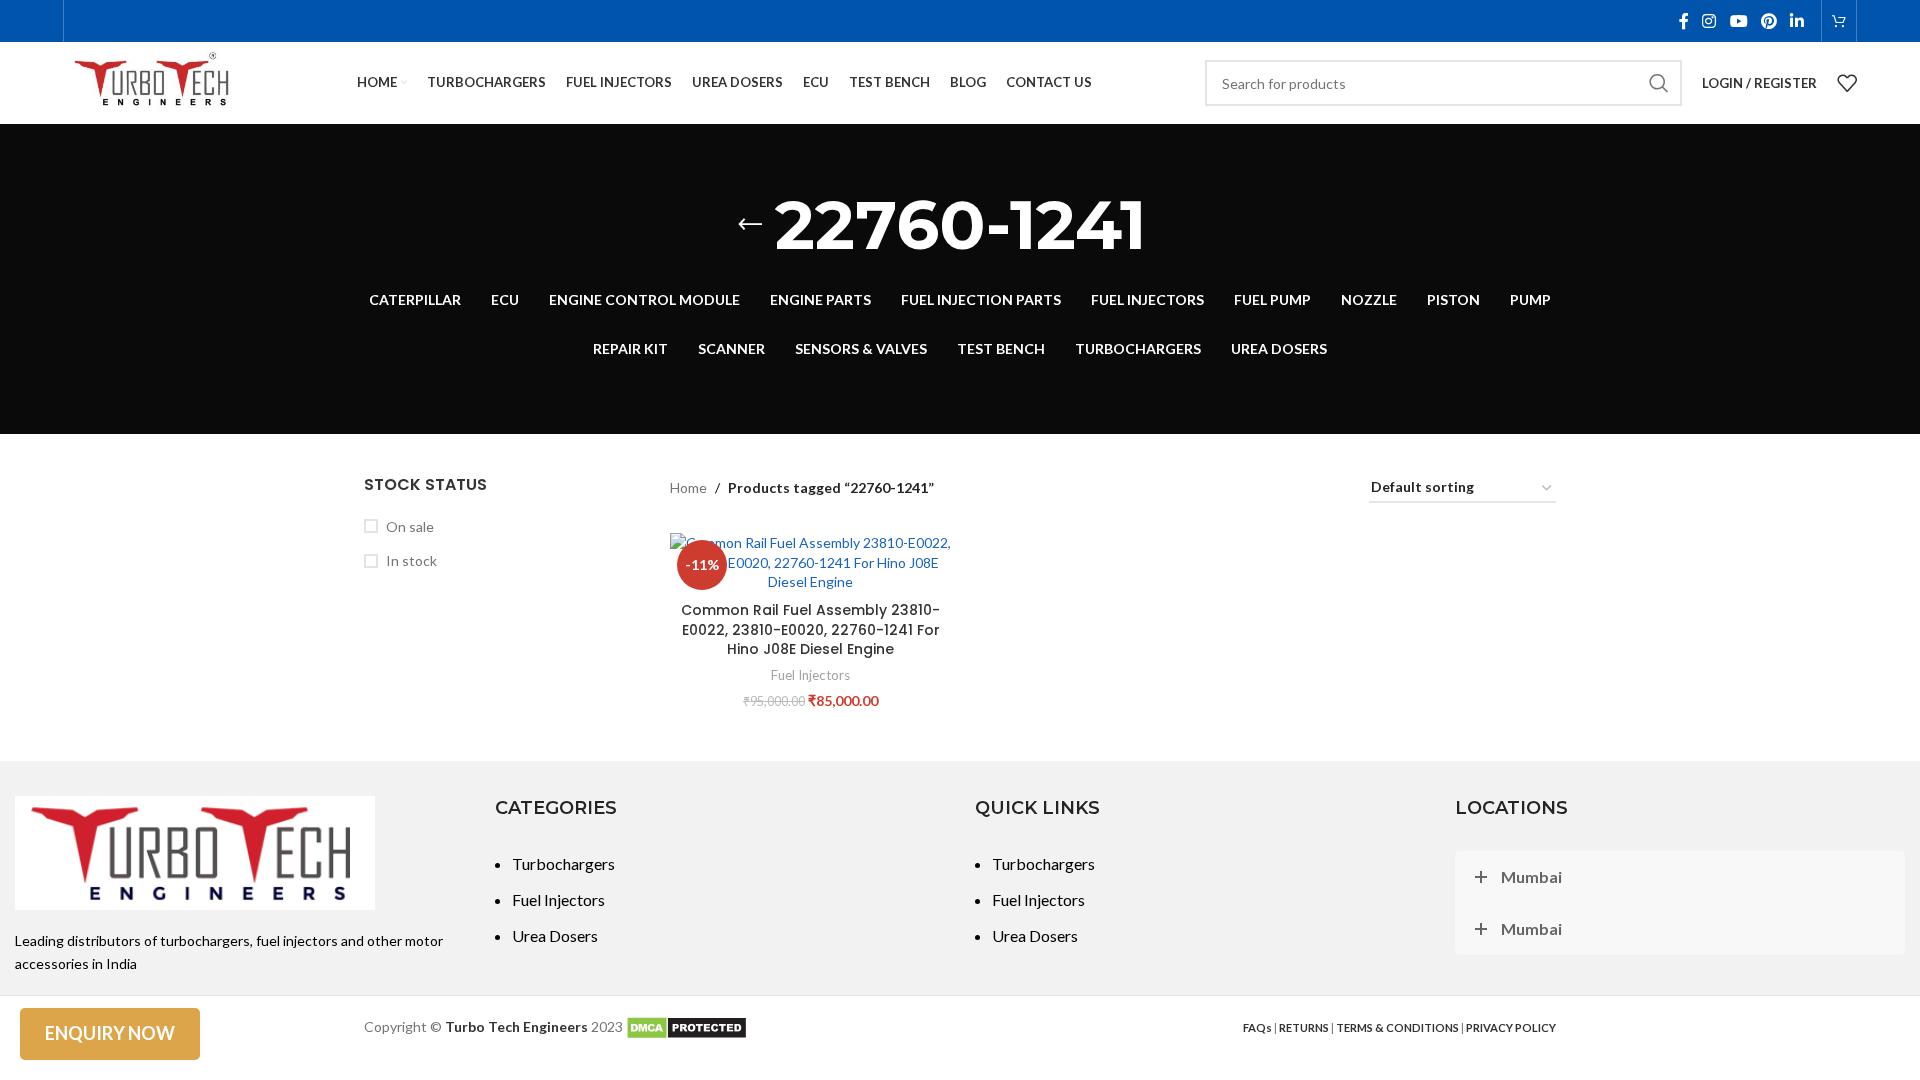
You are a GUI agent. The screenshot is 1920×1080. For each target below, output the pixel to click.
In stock (411, 560)
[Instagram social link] (1709, 21)
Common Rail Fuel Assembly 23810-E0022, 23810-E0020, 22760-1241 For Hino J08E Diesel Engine (810, 629)
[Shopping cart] (1839, 21)
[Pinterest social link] (1768, 21)
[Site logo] (153, 81)
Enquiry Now (110, 1033)
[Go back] (750, 225)
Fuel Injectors (810, 675)
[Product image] (811, 562)
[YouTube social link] (1738, 21)
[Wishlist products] (1847, 83)
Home (688, 487)
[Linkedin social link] (1797, 21)
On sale (410, 526)
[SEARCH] (1659, 83)
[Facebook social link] (1683, 21)
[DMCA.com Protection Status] (686, 1026)
